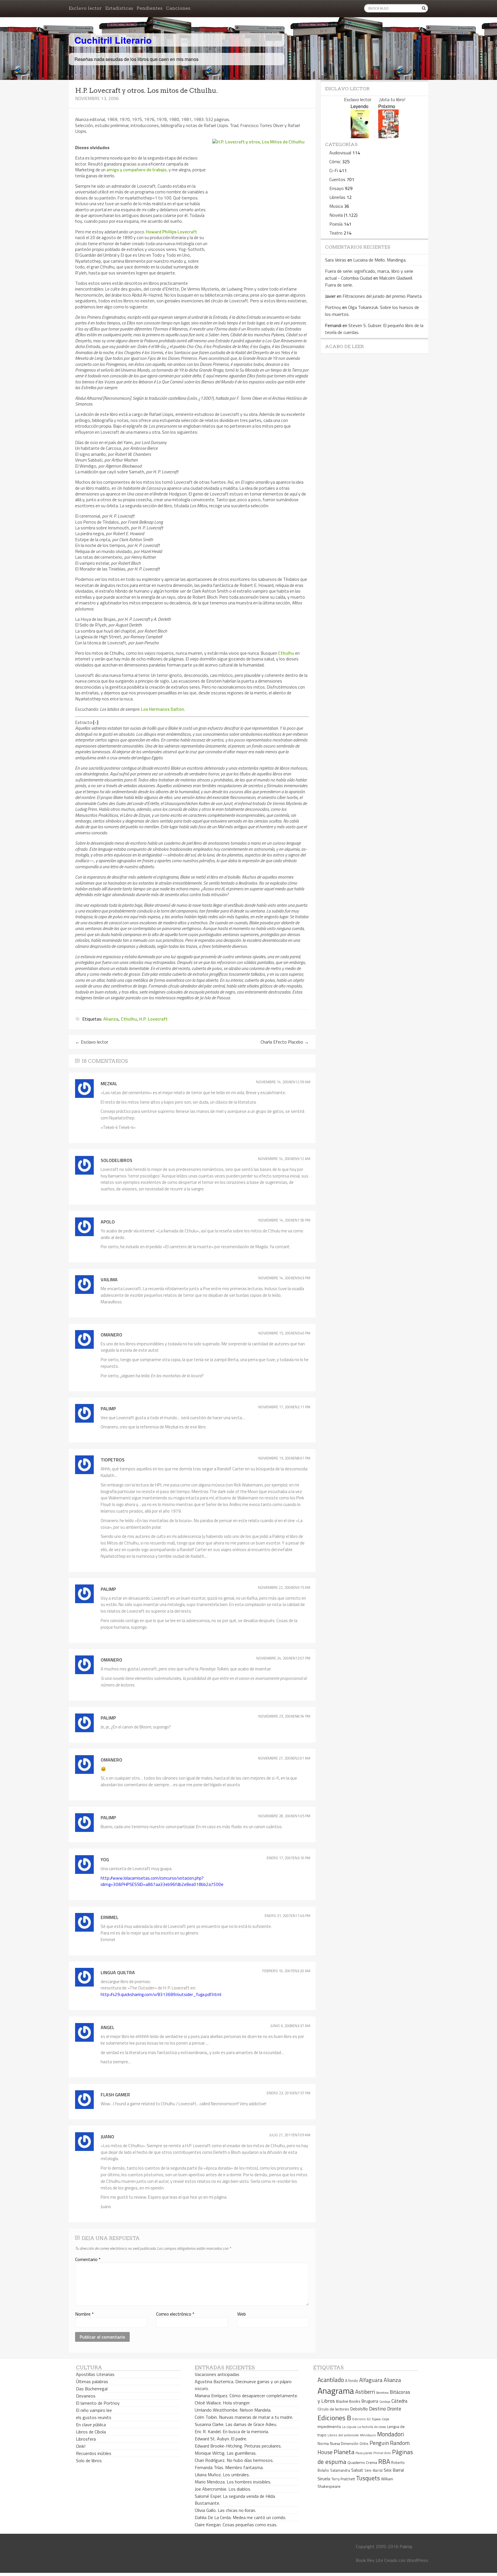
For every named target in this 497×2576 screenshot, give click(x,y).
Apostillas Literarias (95, 2374)
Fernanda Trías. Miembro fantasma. (229, 2467)
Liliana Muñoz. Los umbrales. (222, 2475)
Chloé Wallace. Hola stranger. (222, 2403)
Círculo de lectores (333, 2409)
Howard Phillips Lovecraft (171, 232)
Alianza (111, 1019)
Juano (107, 2137)
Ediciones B (334, 2418)
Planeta (344, 2452)
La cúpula (349, 2427)
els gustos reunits (94, 2417)
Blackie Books (348, 2401)
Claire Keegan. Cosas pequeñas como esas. (236, 2525)
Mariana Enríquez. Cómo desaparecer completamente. (246, 2396)
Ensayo (337, 188)
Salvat (357, 2470)
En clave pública (91, 2425)
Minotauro (368, 2435)
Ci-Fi (334, 170)
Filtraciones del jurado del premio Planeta (382, 296)
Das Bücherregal (92, 2389)
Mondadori (390, 2434)
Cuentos (337, 179)
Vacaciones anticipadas (217, 2374)
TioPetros (113, 1460)
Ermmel (110, 1917)
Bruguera (370, 2401)
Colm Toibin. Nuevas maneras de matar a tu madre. (244, 2417)
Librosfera (86, 2439)
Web (242, 2314)
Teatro (336, 233)
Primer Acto (382, 2453)
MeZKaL (109, 1084)
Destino (377, 2409)
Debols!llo (359, 2409)
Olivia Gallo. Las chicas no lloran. (225, 2510)
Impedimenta (329, 2427)
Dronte (394, 2409)
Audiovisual (340, 153)
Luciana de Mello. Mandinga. (380, 260)
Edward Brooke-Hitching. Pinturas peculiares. (238, 2446)
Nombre (84, 2314)
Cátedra (399, 2401)
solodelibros (116, 1160)
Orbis (364, 2444)
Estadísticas (119, 8)
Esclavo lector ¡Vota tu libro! (375, 99)
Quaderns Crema (362, 2462)
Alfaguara (371, 2380)
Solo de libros (89, 2460)
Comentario (88, 2259)
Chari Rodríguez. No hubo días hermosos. (234, 2460)
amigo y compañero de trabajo (136, 170)
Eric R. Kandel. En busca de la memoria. (232, 2431)
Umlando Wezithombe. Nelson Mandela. (233, 2410)
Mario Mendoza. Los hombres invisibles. (233, 2482)
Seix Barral (394, 2470)
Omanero (111, 1335)
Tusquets (368, 2478)
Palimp (108, 1409)
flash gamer (115, 2095)
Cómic (335, 162)
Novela (336, 215)
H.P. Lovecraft (153, 1019)
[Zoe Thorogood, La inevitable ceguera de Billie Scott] (388, 136)
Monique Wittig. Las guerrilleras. (226, 2453)
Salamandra (340, 2470)
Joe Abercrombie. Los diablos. (223, 2489)
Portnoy (333, 307)
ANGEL (108, 2027)
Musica (336, 206)
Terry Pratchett (343, 2479)
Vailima (109, 1280)
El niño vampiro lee (94, 2410)
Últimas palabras (92, 2381)
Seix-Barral (373, 2470)
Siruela (324, 2479)
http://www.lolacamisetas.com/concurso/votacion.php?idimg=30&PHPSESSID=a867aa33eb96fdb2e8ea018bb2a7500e (162, 1881)
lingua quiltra (118, 1972)
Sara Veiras (336, 260)
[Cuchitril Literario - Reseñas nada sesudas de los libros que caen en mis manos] (403, 35)
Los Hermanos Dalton (163, 709)
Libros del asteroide (343, 2435)
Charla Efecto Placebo (285, 1042)
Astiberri (365, 2392)
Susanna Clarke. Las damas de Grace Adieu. (236, 2424)
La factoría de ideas (372, 2427)
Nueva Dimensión (344, 2444)
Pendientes (150, 8)
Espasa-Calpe (381, 2419)
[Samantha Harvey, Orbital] (360, 136)
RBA (384, 2461)
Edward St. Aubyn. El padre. (221, 2439)
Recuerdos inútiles (94, 2453)
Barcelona (382, 2393)
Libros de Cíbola (91, 2432)
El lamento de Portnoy (98, 2403)
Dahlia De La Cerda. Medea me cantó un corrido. (240, 2517)
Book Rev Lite (369, 2560)
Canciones (178, 8)
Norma (323, 2444)
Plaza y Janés (364, 2453)
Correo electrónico (175, 2314)
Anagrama (336, 2391)
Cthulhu (286, 653)
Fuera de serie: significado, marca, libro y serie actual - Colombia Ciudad (369, 274)
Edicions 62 (362, 2419)
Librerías (337, 197)
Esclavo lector (85, 8)
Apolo (108, 1222)
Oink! (81, 2446)
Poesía (336, 224)
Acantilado (331, 2380)
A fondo (352, 2381)
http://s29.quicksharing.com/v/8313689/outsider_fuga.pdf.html (161, 1994)
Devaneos (86, 2396)
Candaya (385, 2402)
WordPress (417, 2560)
